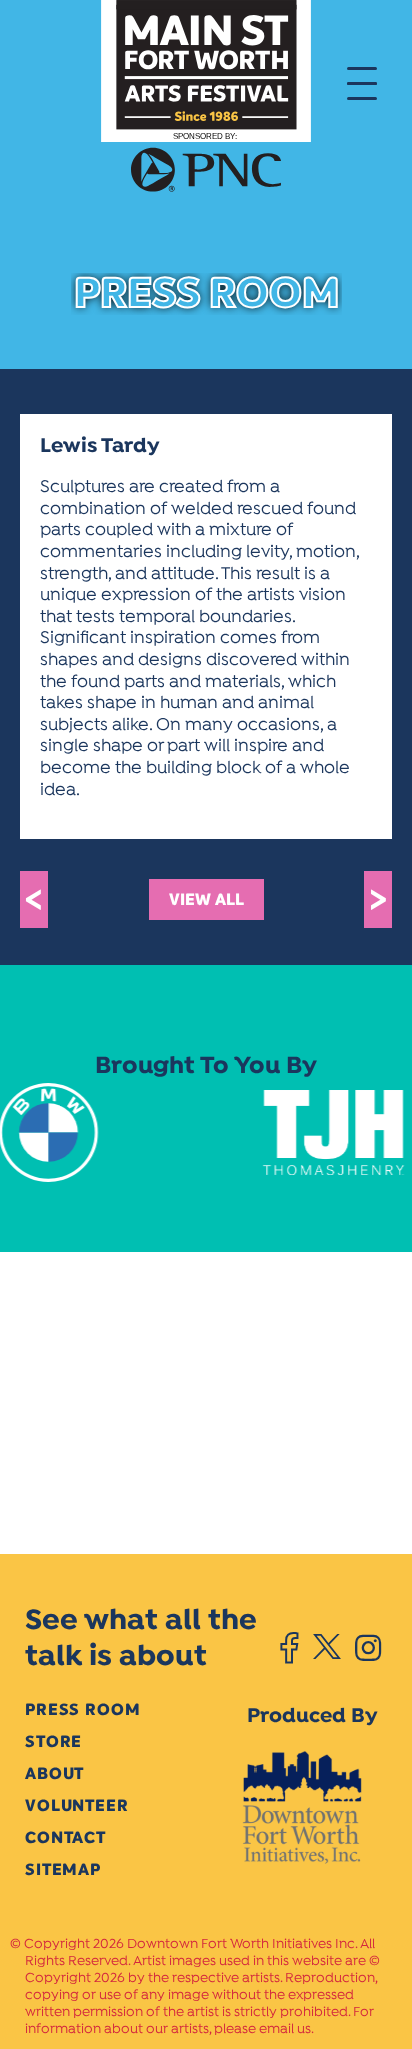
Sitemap (63, 1869)
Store (53, 1741)
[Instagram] (368, 1648)
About (54, 1773)
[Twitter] (326, 1648)
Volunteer (77, 1805)
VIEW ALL (206, 899)
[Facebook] (289, 1648)
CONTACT (65, 1837)
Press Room (82, 1709)
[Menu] (362, 82)
